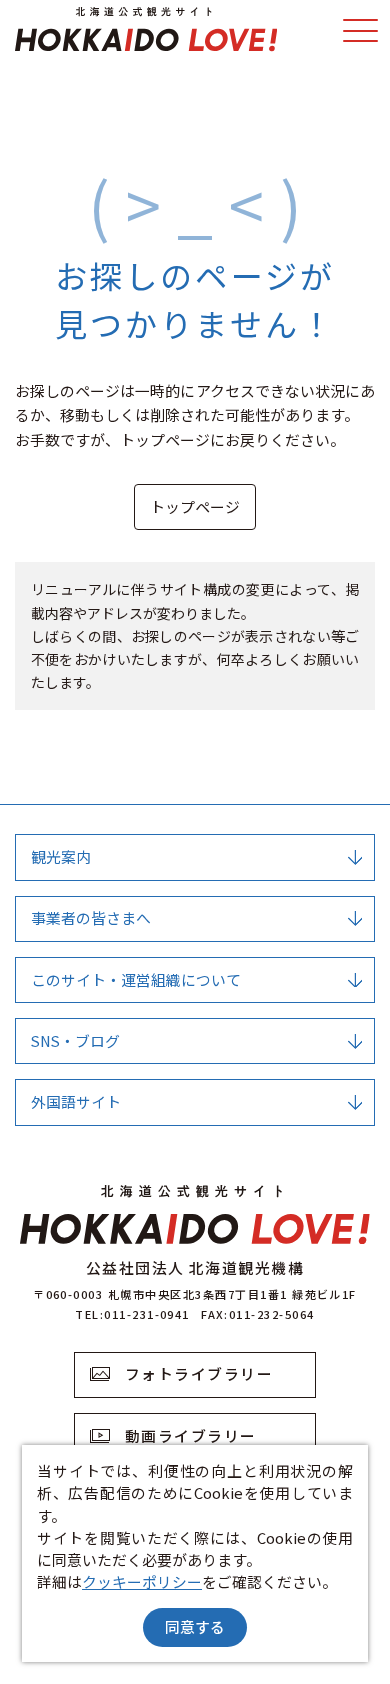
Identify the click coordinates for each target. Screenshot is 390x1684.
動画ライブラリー (191, 1435)
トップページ (195, 506)
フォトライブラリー (199, 1373)
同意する (195, 1626)
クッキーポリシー (142, 1581)
